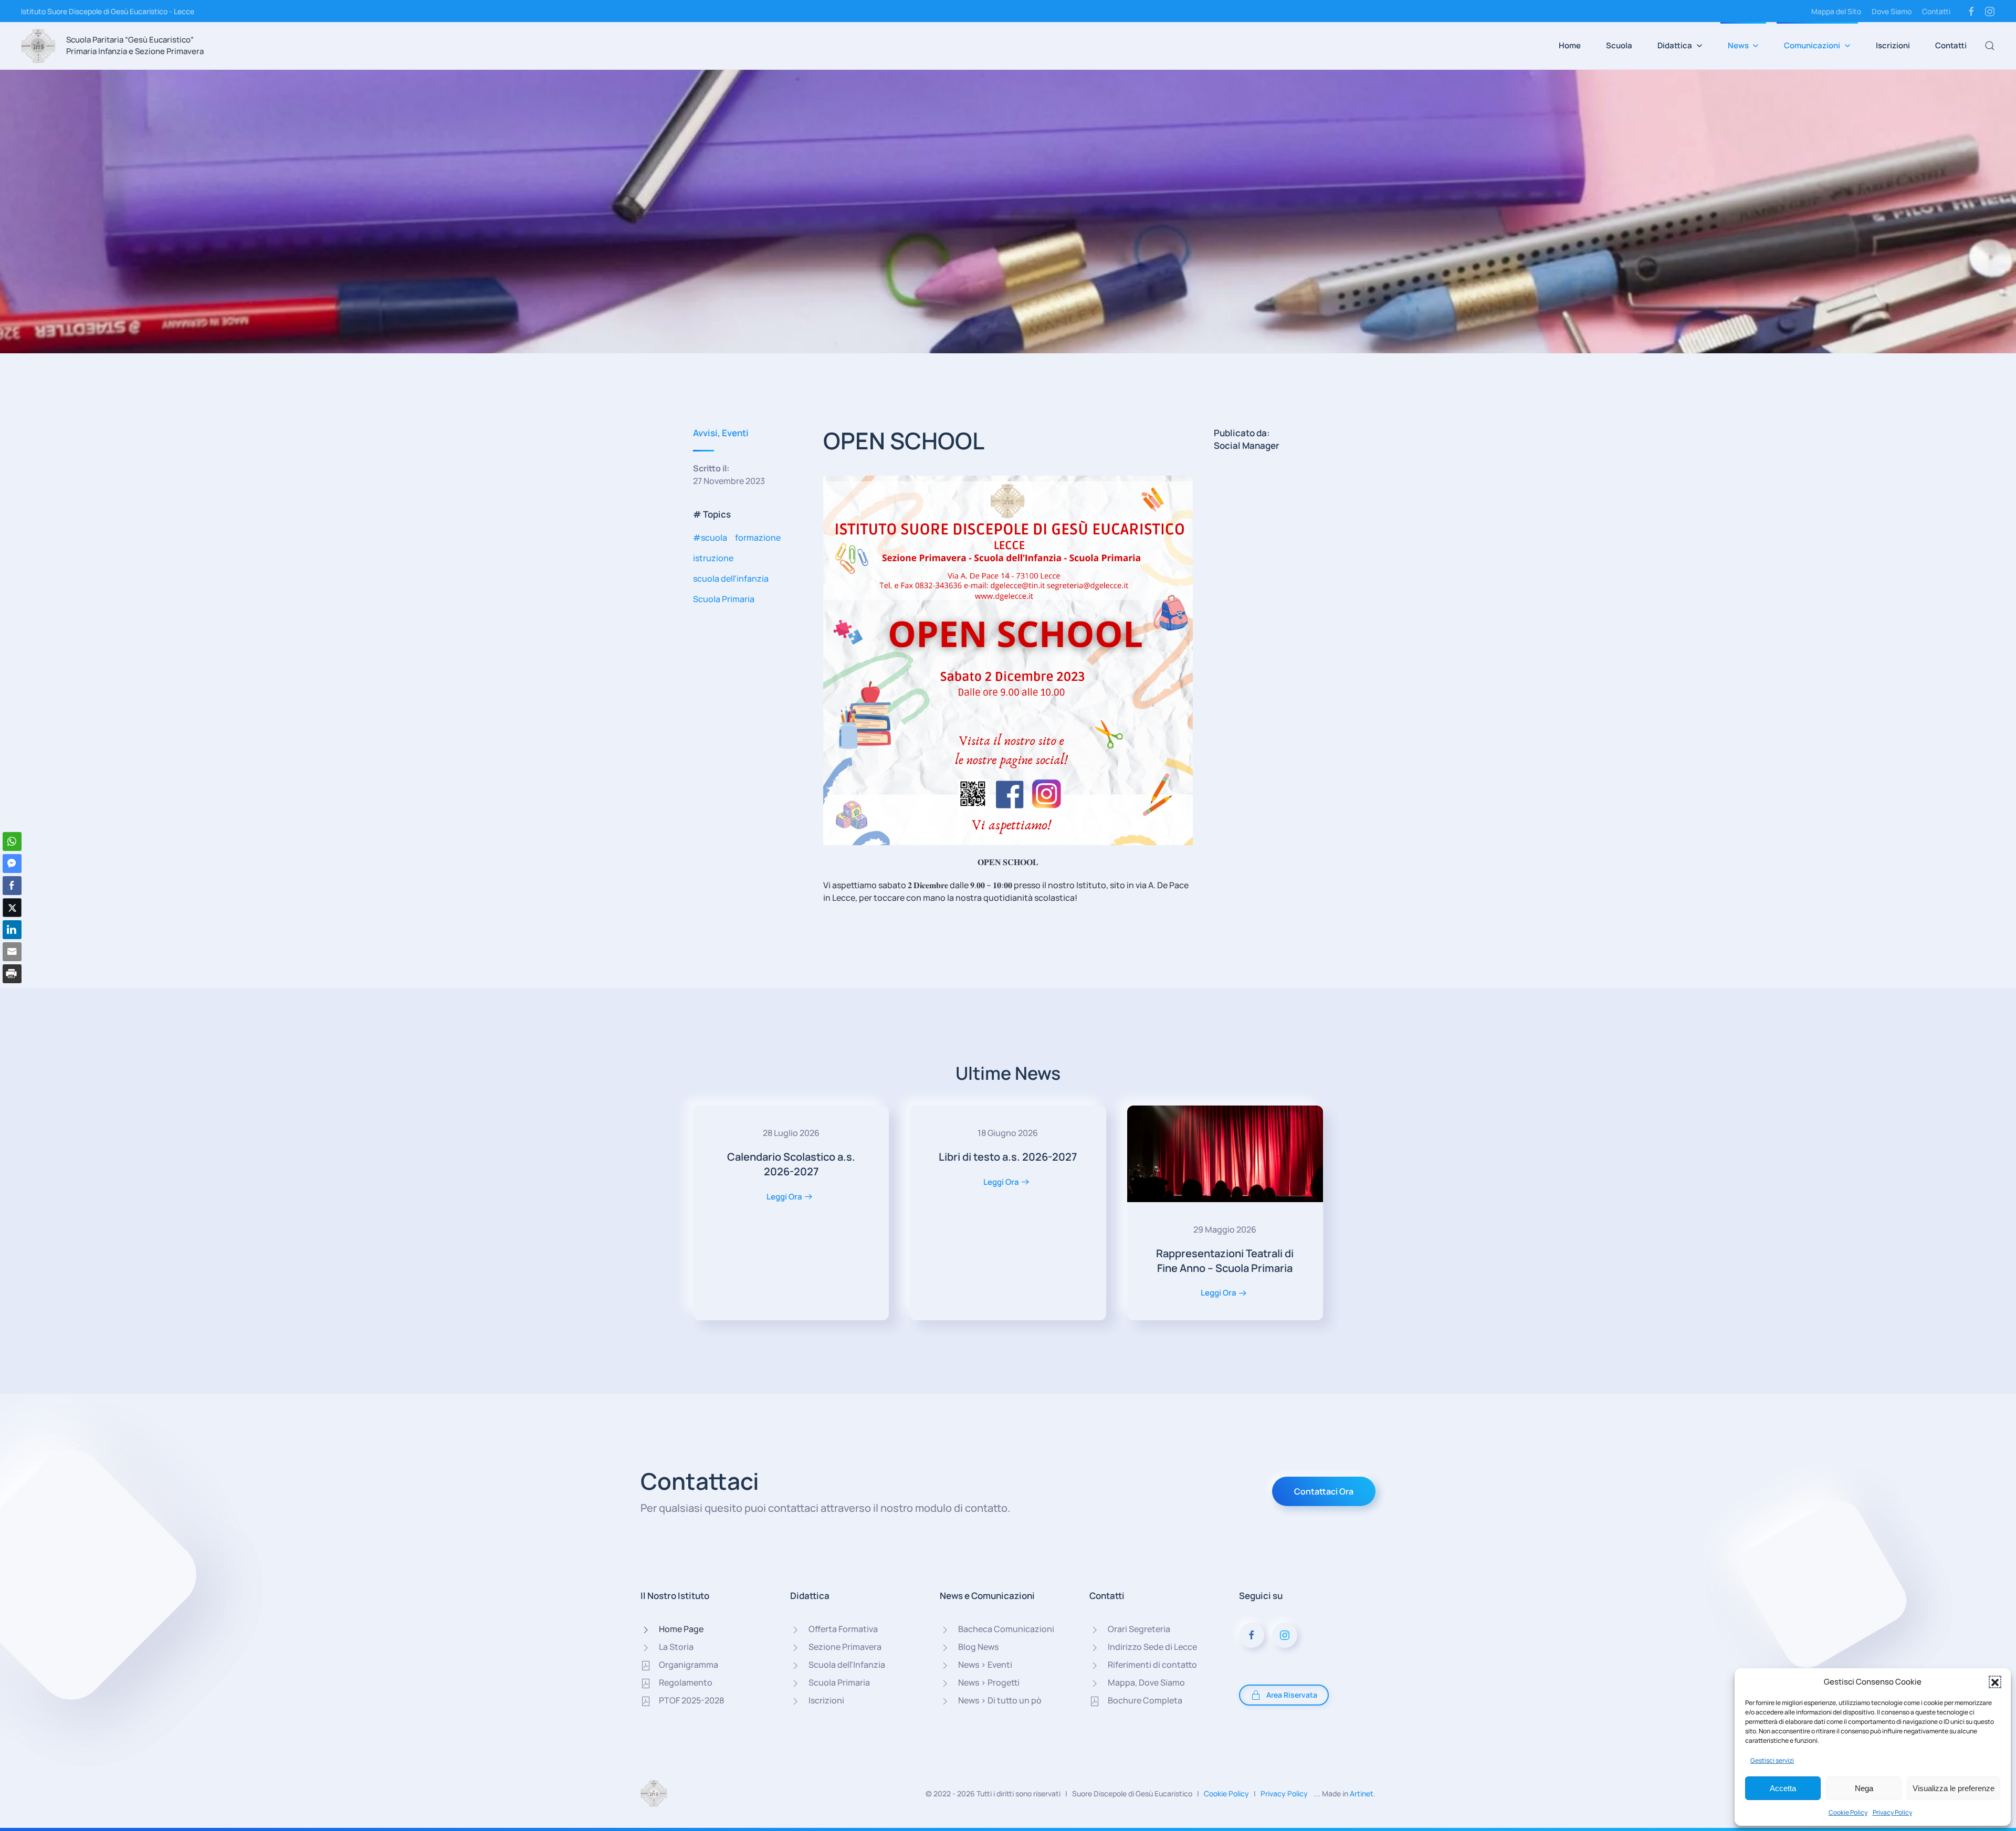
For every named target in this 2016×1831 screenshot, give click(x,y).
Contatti (1936, 11)
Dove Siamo (1892, 11)
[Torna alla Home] (38, 46)
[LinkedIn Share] (12, 930)
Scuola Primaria (724, 599)
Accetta (1783, 1788)
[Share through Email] (12, 952)
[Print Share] (12, 974)
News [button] (1738, 45)
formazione (758, 538)
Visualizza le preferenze (1954, 1788)
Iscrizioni (1893, 45)
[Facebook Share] (12, 886)
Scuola (1619, 45)
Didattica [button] (1675, 45)
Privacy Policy (1892, 1812)
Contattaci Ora (1324, 1491)
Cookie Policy (1848, 1812)
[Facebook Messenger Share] (12, 864)
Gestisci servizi (1772, 1760)
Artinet (1362, 1793)
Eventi (735, 433)
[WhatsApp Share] (12, 841)
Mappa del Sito (1836, 11)
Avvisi (705, 433)
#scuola (710, 538)
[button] (1995, 1682)
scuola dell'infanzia (731, 578)
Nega (1864, 1788)
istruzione (713, 558)
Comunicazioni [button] (1812, 45)
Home (1570, 45)
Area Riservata (1292, 1695)
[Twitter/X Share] (12, 908)
